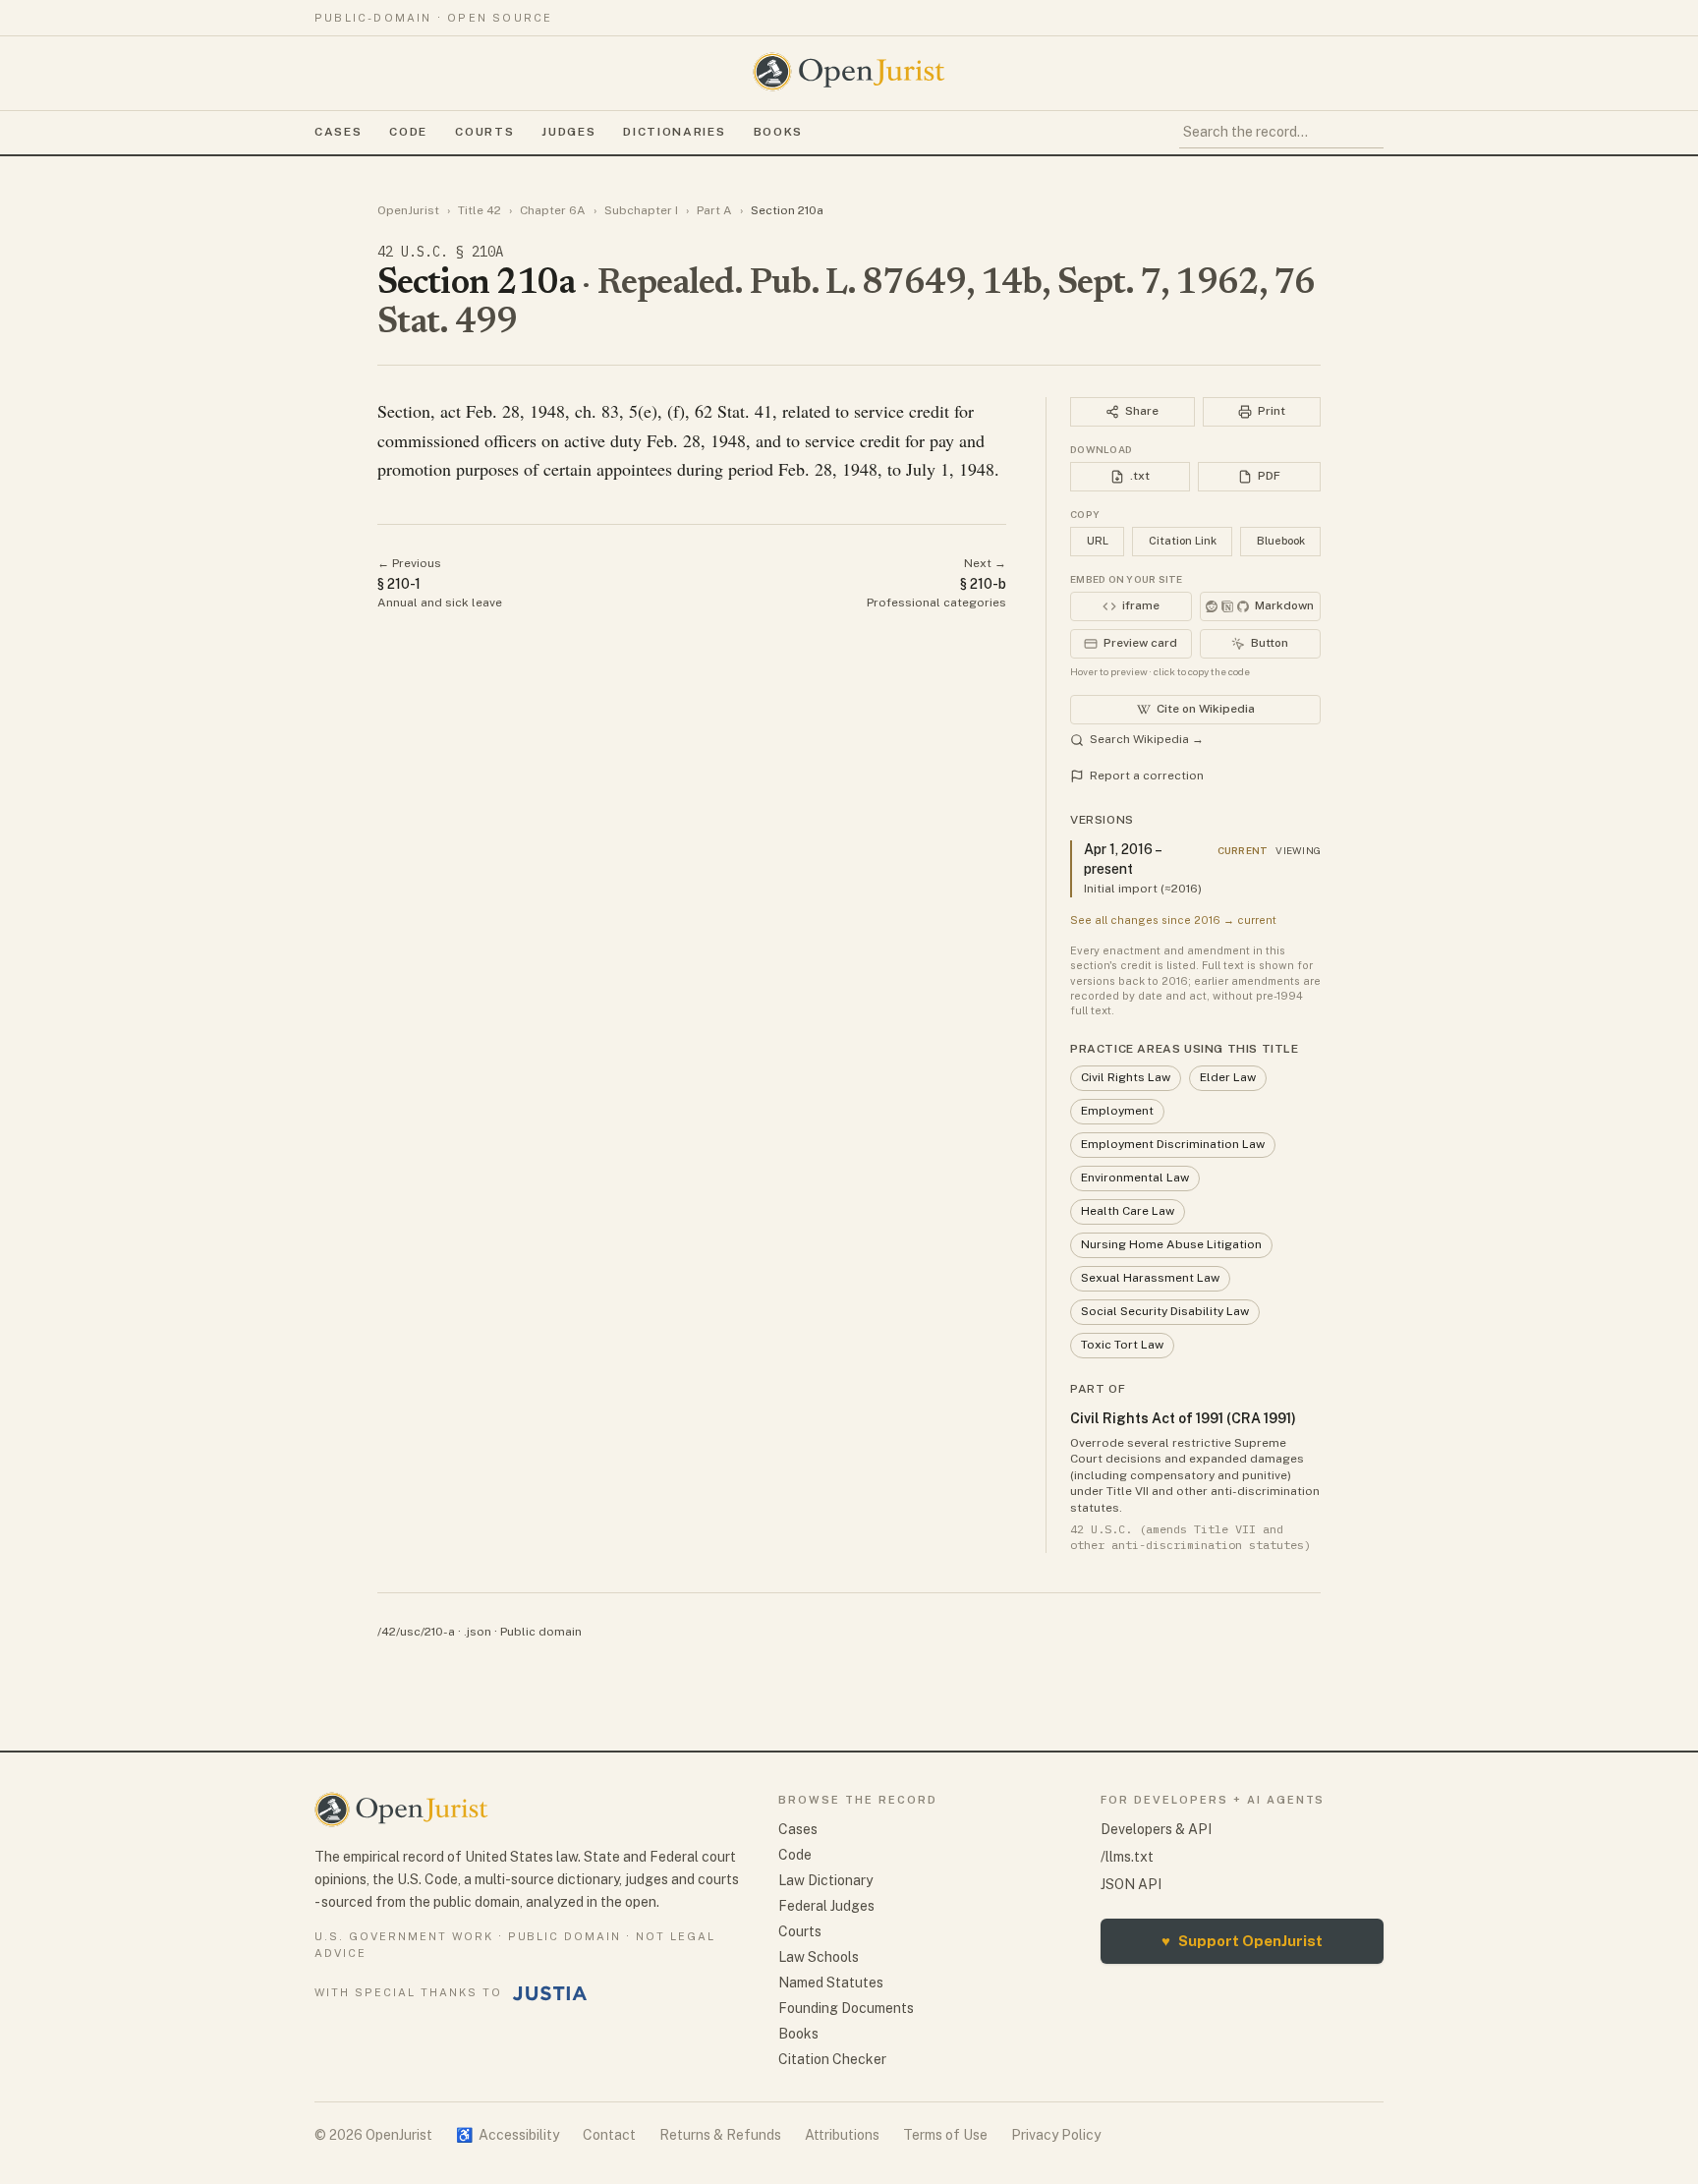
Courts (484, 132)
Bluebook (1281, 541)
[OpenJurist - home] (849, 72)
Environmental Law (1135, 1178)
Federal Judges (826, 1906)
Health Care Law (1128, 1211)
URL (1098, 541)
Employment (1117, 1111)
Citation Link (1183, 541)
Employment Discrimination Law (1173, 1144)
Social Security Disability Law (1165, 1311)
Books (778, 132)
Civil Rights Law (1126, 1077)
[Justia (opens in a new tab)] (550, 1993)
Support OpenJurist (1242, 1941)
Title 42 (480, 210)
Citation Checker (832, 2059)
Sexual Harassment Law (1150, 1278)
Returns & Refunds (720, 2135)
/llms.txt (1127, 1857)
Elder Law (1228, 1077)
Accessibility (508, 2135)
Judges (568, 132)
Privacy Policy (1056, 2135)
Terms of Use (945, 2135)
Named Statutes (831, 1983)
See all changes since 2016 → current (1173, 920)
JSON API (1131, 1884)
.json (478, 1632)
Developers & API (1156, 1829)
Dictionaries (674, 132)
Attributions (842, 2135)
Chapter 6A (553, 210)
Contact (609, 2135)
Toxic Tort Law (1122, 1345)
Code (408, 132)
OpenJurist (408, 210)
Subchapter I (641, 210)
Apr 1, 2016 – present (1122, 859)
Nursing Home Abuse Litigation (1171, 1244)
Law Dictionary (825, 1880)
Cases (338, 132)
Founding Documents (846, 2008)
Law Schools (819, 1957)
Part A (714, 210)
